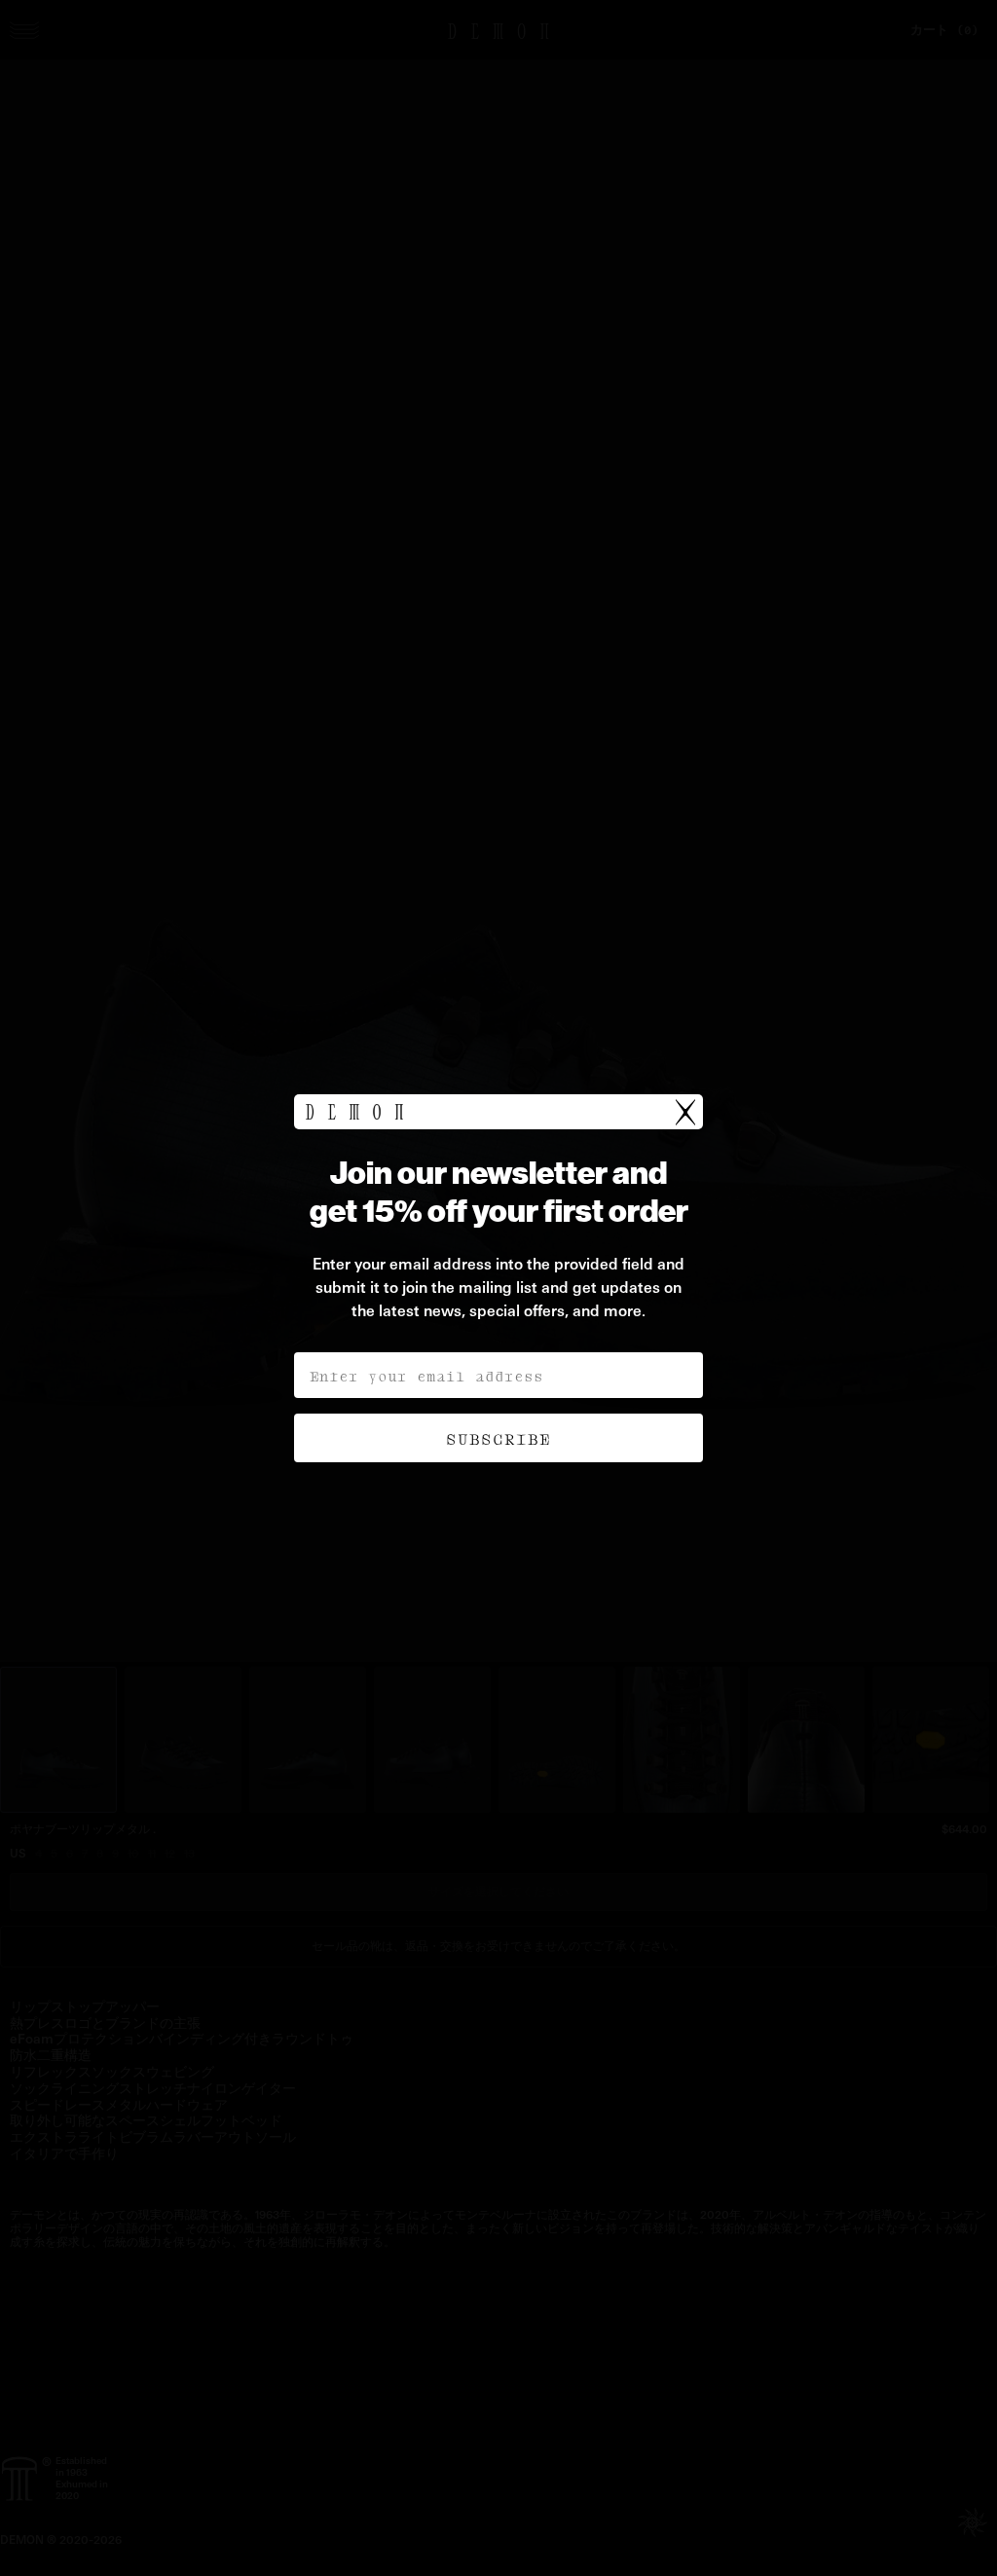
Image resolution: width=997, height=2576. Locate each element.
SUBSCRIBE (498, 1438)
